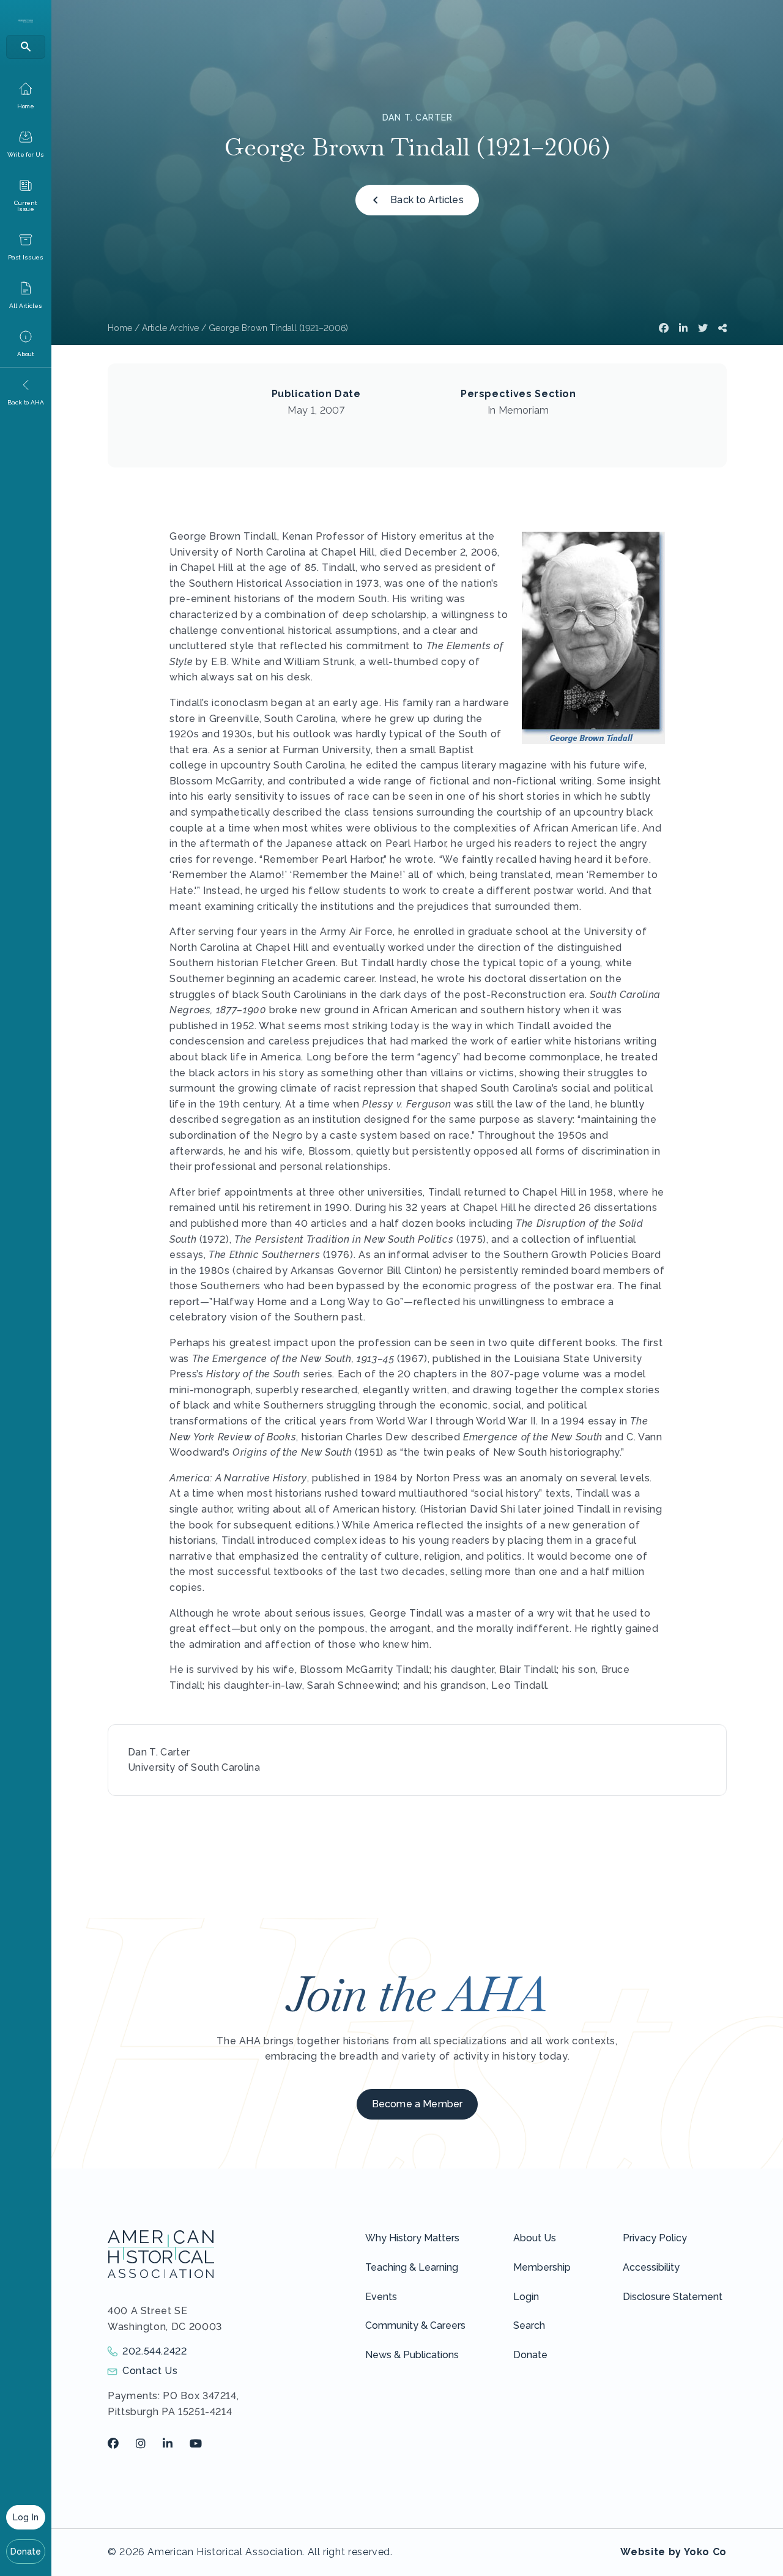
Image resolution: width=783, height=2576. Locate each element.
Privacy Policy (655, 2238)
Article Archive (170, 328)
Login (526, 2297)
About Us (535, 2238)
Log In (26, 2517)
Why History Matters (412, 2238)
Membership (542, 2267)
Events (381, 2297)
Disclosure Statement (673, 2297)
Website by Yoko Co (674, 2552)
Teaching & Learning (412, 2267)
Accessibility (651, 2267)
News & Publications (412, 2355)
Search (529, 2325)
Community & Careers (415, 2325)
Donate (26, 2552)
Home (120, 328)
